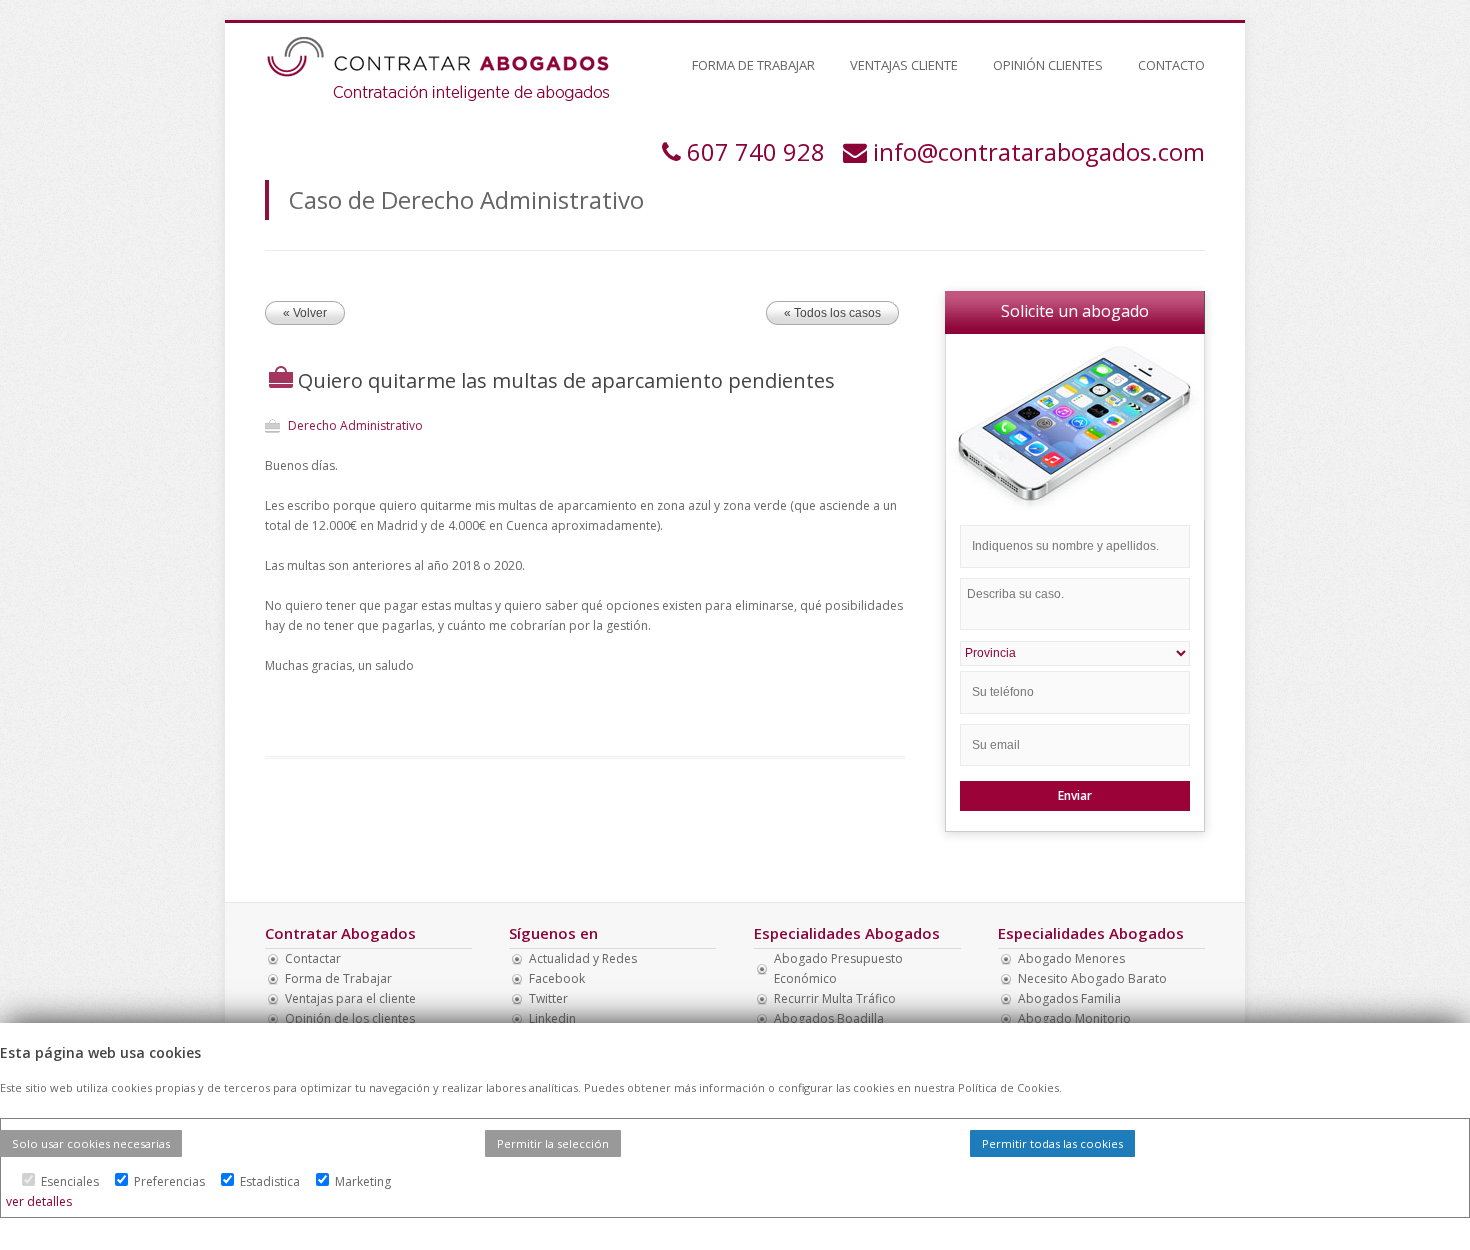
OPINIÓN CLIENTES (1048, 65)
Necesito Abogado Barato (1092, 978)
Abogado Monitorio (1074, 1018)
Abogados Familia (1069, 998)
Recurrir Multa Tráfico (835, 998)
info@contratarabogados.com (1039, 151)
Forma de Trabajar (338, 978)
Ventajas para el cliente (350, 998)
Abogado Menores (1071, 958)
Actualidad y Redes (583, 958)
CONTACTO (1171, 65)
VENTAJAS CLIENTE (904, 65)
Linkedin (552, 1018)
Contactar (313, 958)
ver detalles (39, 1201)
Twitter (548, 998)
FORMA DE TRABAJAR (753, 65)
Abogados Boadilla (829, 1018)
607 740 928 (756, 151)
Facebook (557, 978)
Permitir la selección (553, 1143)
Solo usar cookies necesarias (91, 1143)
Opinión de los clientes (350, 1018)
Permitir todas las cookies (1052, 1143)
